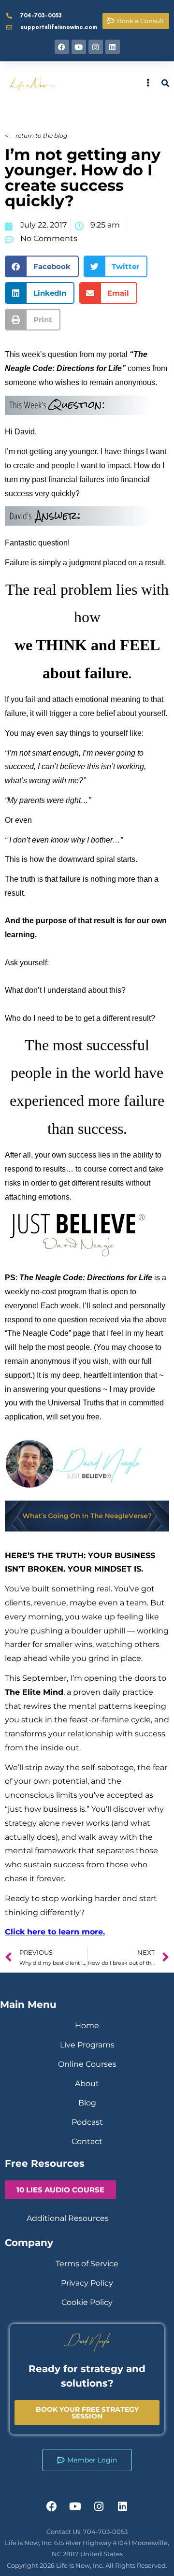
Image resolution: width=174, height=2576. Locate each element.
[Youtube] (79, 47)
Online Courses (87, 2064)
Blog (87, 2103)
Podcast (87, 2122)
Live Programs (87, 2045)
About (87, 2083)
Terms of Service (87, 2264)
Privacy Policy (87, 2283)
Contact (87, 2141)
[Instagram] (96, 47)
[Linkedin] (113, 47)
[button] (42, 266)
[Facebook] (62, 47)
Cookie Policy (87, 2302)
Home (87, 2025)
